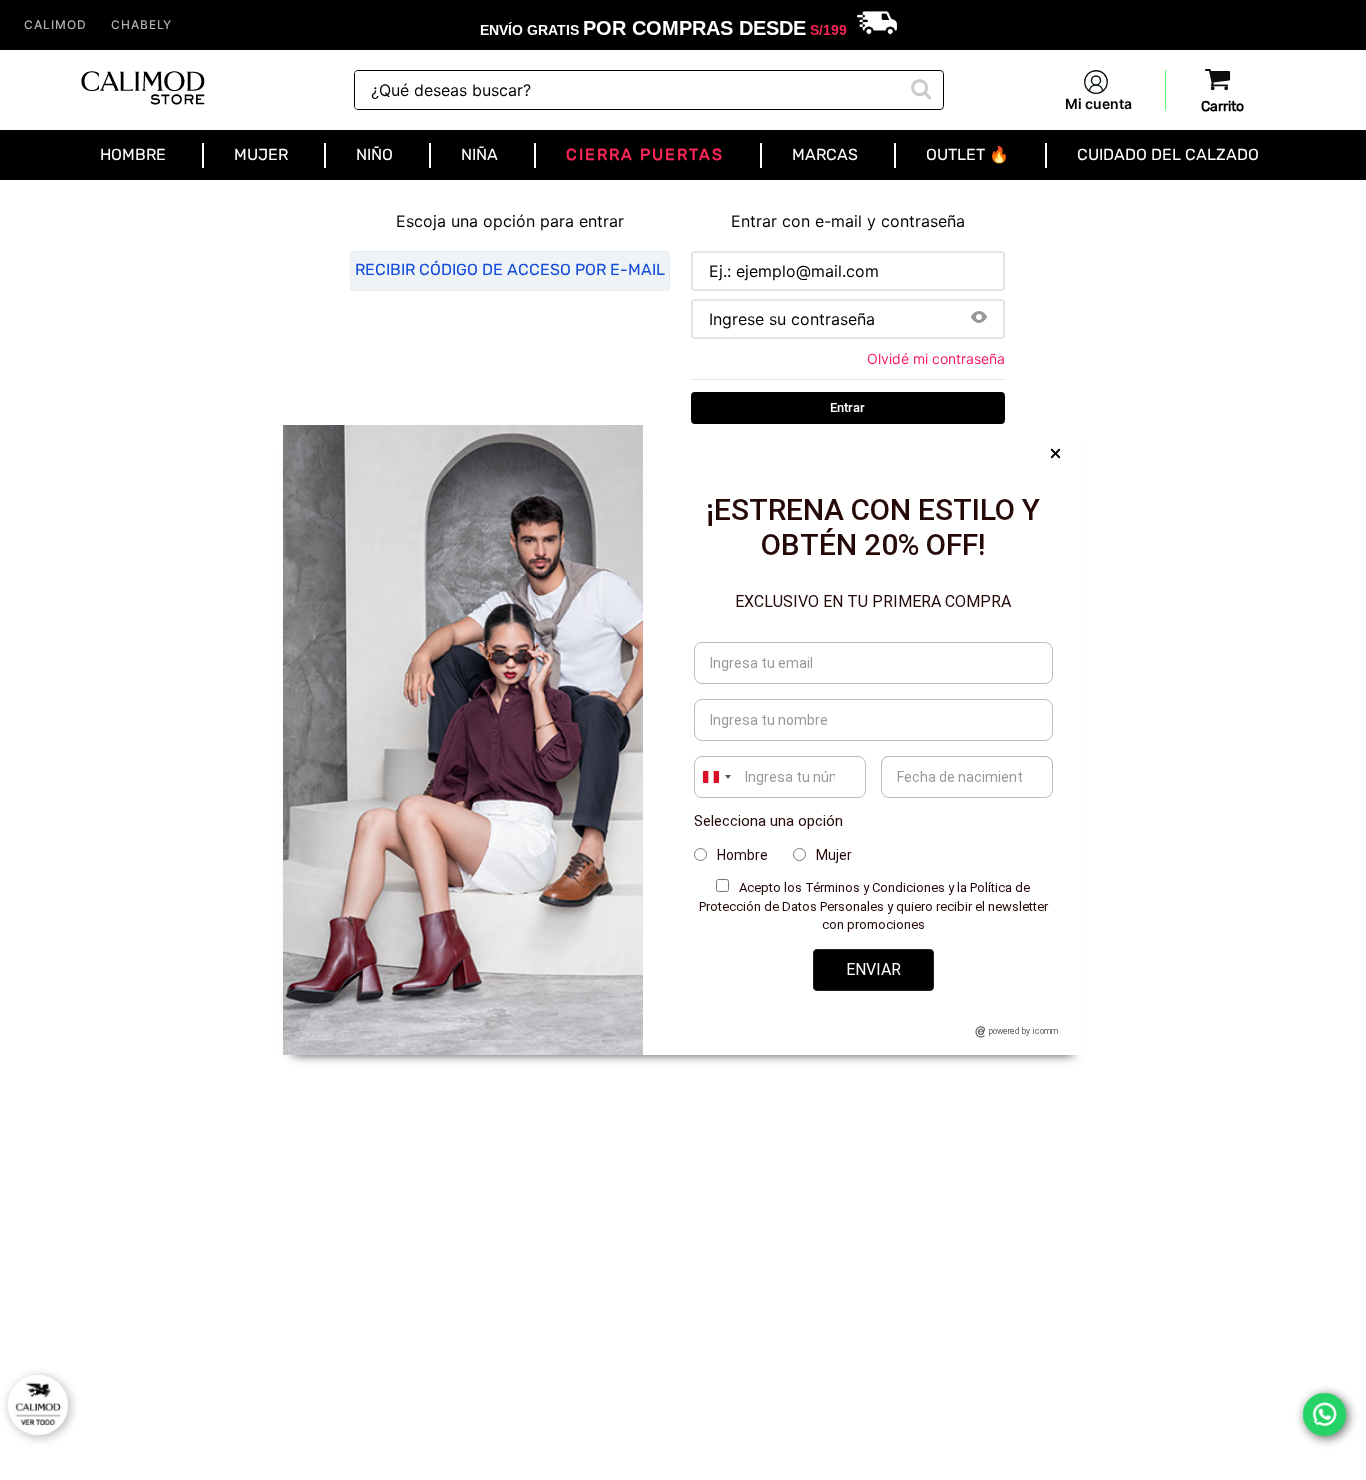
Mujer (834, 855)
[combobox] (649, 90)
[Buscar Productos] (919, 87)
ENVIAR (873, 969)
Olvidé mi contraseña (936, 359)
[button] (979, 318)
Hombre (742, 855)
